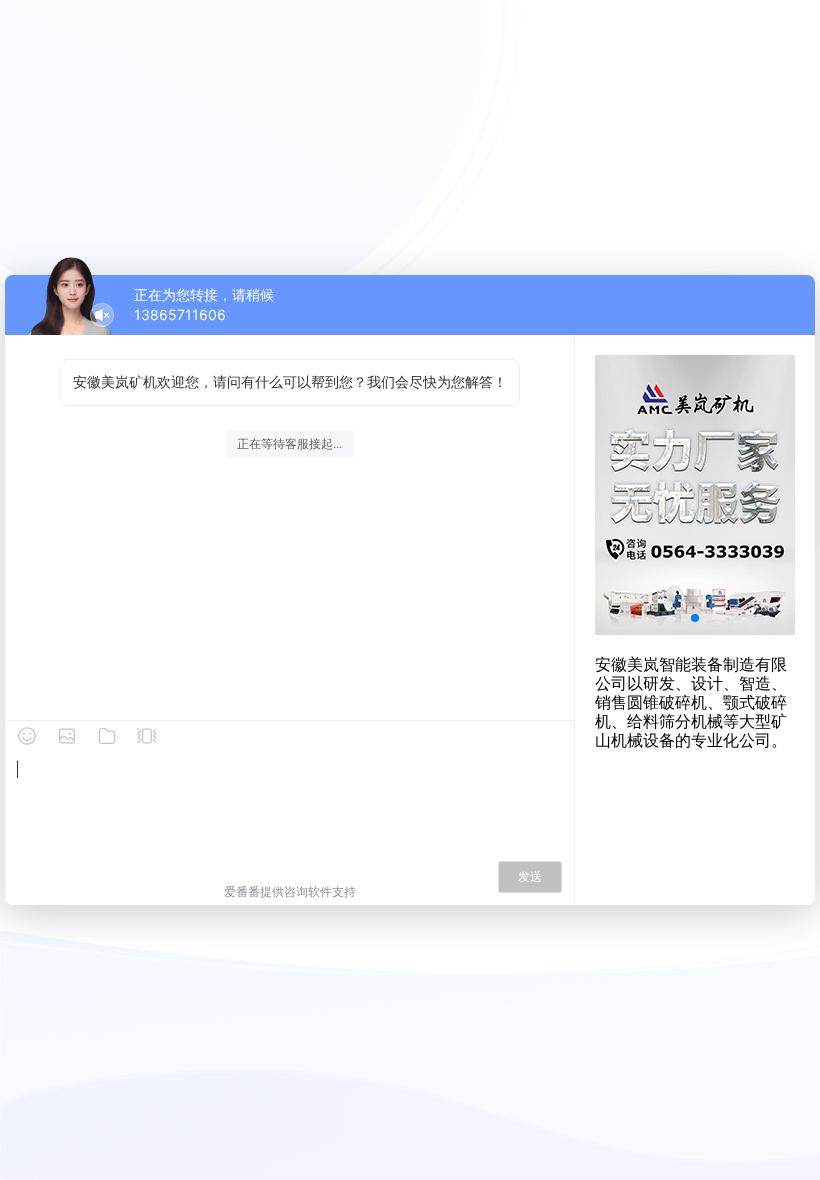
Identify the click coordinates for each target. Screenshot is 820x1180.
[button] (695, 618)
